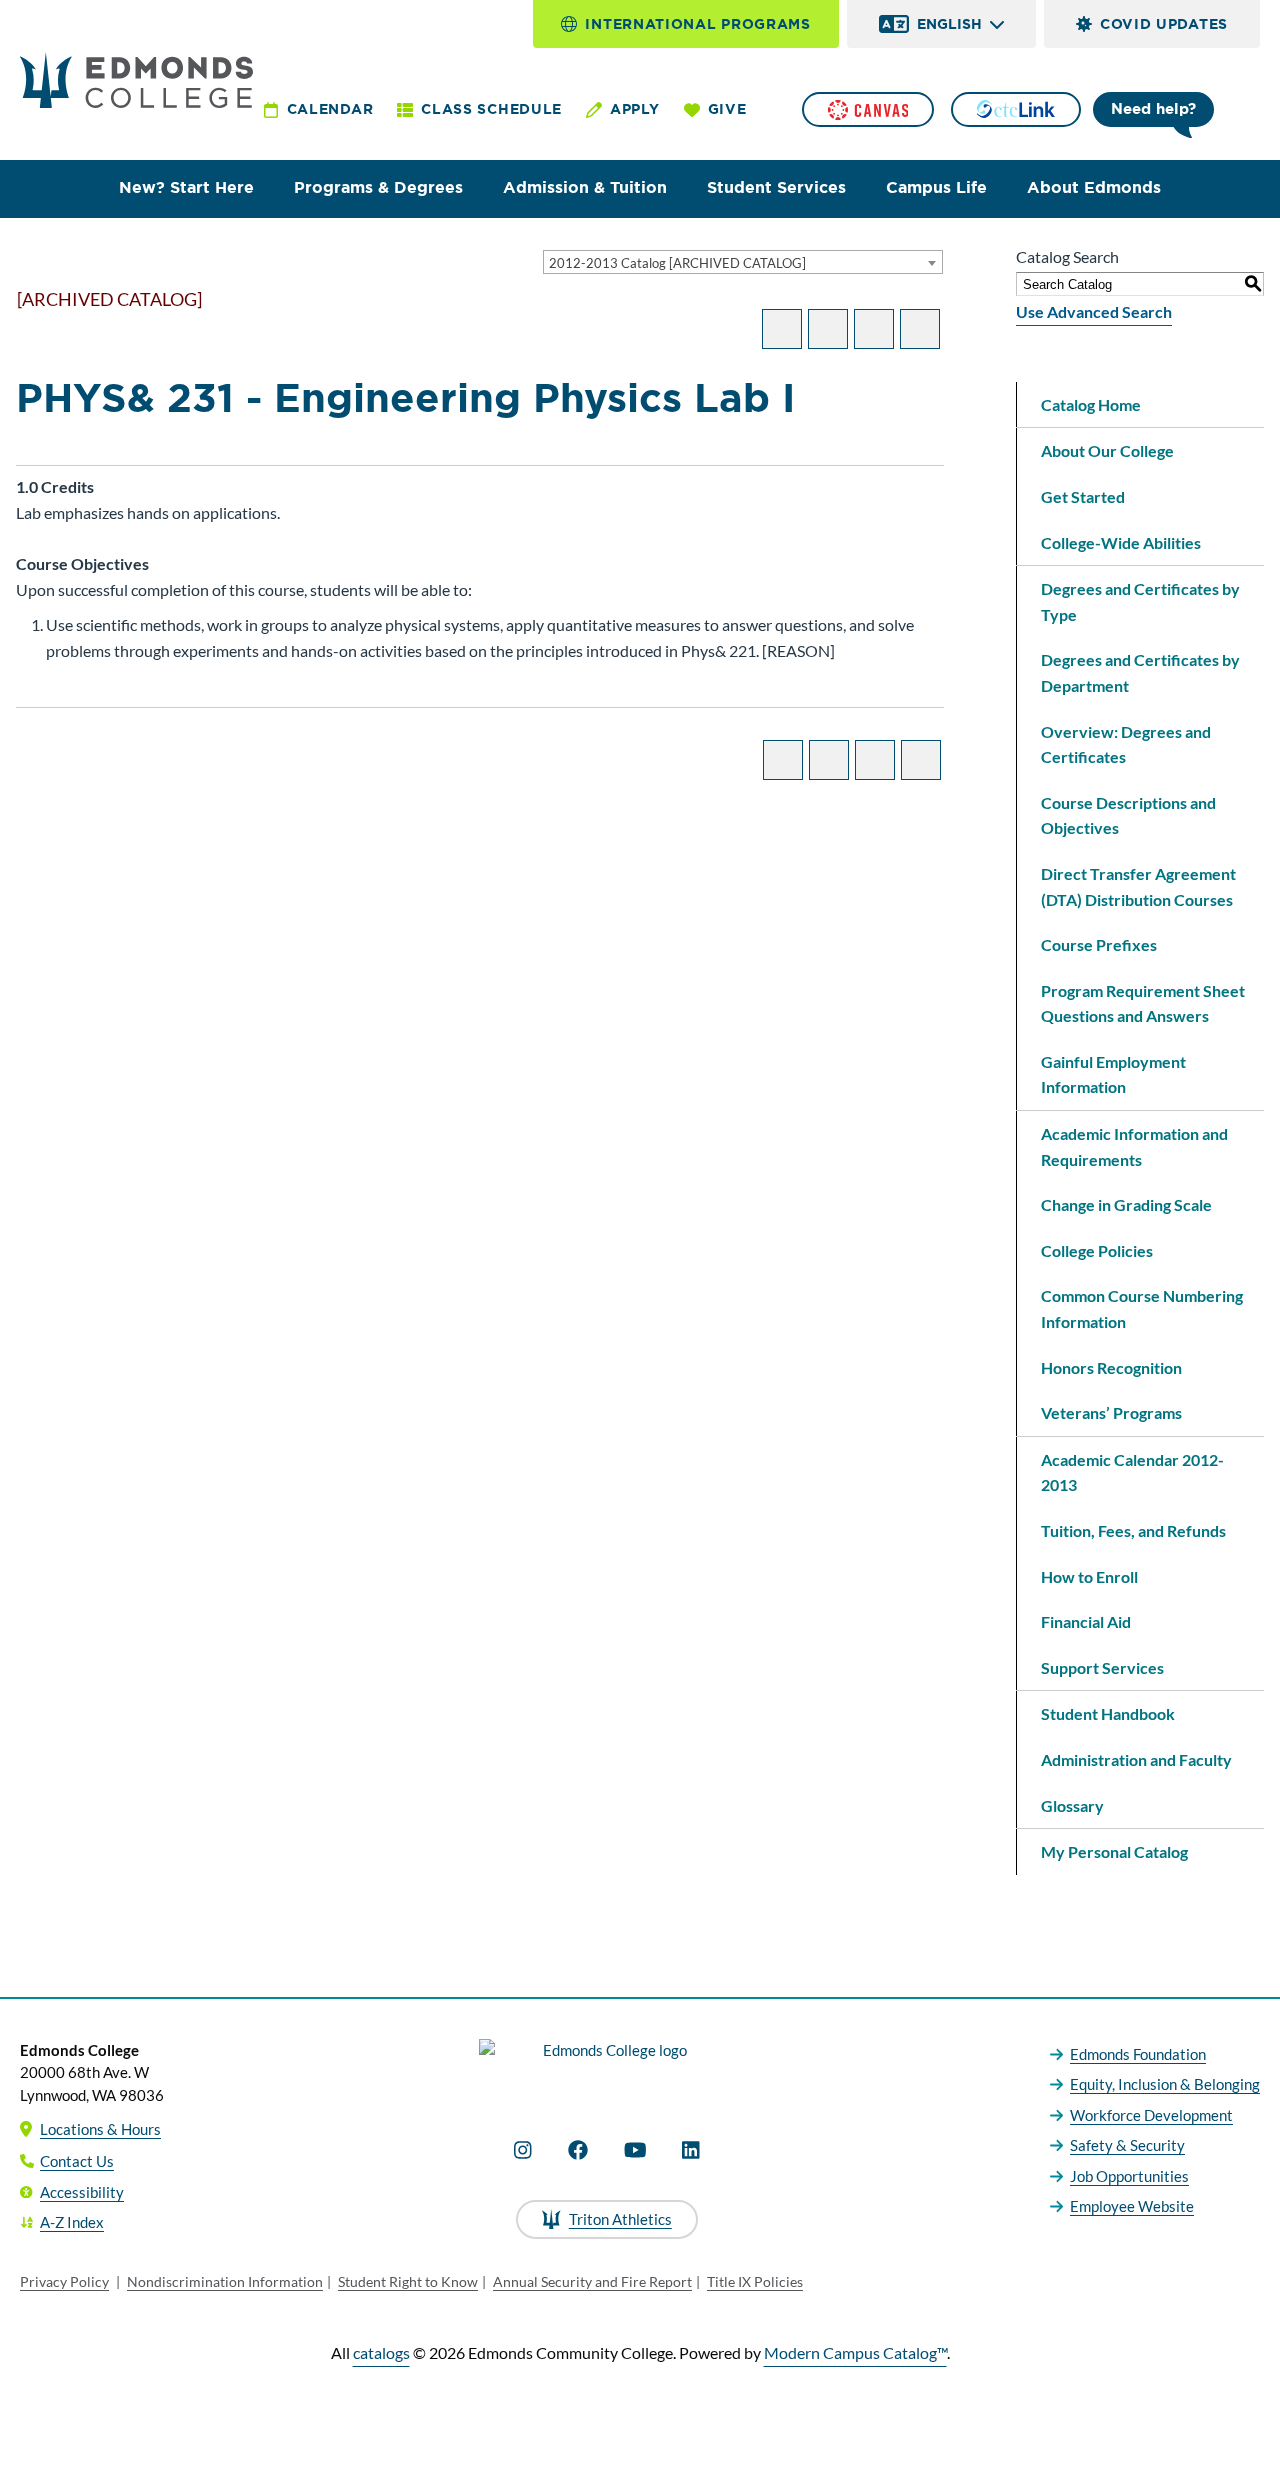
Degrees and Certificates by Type (1140, 601)
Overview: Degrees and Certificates (1126, 744)
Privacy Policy (64, 2281)
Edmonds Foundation (1138, 2054)
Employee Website (1132, 2206)
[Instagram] (523, 2150)
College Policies (1097, 1250)
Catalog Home (1091, 404)
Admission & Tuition (585, 187)
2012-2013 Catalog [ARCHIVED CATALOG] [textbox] (677, 263)
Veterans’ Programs (1111, 1412)
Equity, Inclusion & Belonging (1165, 2084)
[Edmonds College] (136, 80)
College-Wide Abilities (1121, 542)
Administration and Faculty (1136, 1759)
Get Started (1083, 496)
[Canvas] (868, 109)
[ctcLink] (1016, 109)
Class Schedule (491, 109)
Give (727, 109)
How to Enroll (1089, 1576)
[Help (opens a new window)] (920, 329)
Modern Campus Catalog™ (855, 2352)
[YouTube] (635, 2150)
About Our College (1107, 450)
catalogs (381, 2352)
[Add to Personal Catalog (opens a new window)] (782, 329)
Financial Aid (1086, 1621)
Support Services (1102, 1667)
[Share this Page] (828, 329)
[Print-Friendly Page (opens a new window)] (874, 329)
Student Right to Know (408, 2281)
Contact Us (77, 2161)
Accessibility (82, 2192)
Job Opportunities (1129, 2176)
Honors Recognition (1111, 1367)
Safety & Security (1127, 2145)
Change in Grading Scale (1126, 1204)
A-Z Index (72, 2222)
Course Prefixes (1099, 944)
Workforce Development (1151, 2115)
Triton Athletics (620, 2219)
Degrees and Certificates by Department (1140, 672)
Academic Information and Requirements (1134, 1146)
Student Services (776, 187)
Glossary (1072, 1805)
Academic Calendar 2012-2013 (1132, 1472)
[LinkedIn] (691, 2150)
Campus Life (936, 187)
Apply (635, 109)
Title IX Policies (755, 2281)
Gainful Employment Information (1113, 1074)
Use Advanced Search (1094, 311)
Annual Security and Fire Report (592, 2281)
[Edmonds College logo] (607, 2067)
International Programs (697, 24)
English (949, 24)
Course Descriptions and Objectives (1128, 815)
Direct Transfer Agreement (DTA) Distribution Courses (1138, 886)
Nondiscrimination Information (225, 2281)
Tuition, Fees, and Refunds (1133, 1530)
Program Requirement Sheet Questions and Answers (1143, 1003)
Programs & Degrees (378, 187)
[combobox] (743, 262)
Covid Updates (1164, 24)
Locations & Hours (100, 2129)
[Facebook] (578, 2150)
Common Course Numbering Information (1142, 1308)
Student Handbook (1108, 1713)
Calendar (330, 109)
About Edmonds (1094, 187)
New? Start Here (186, 187)
